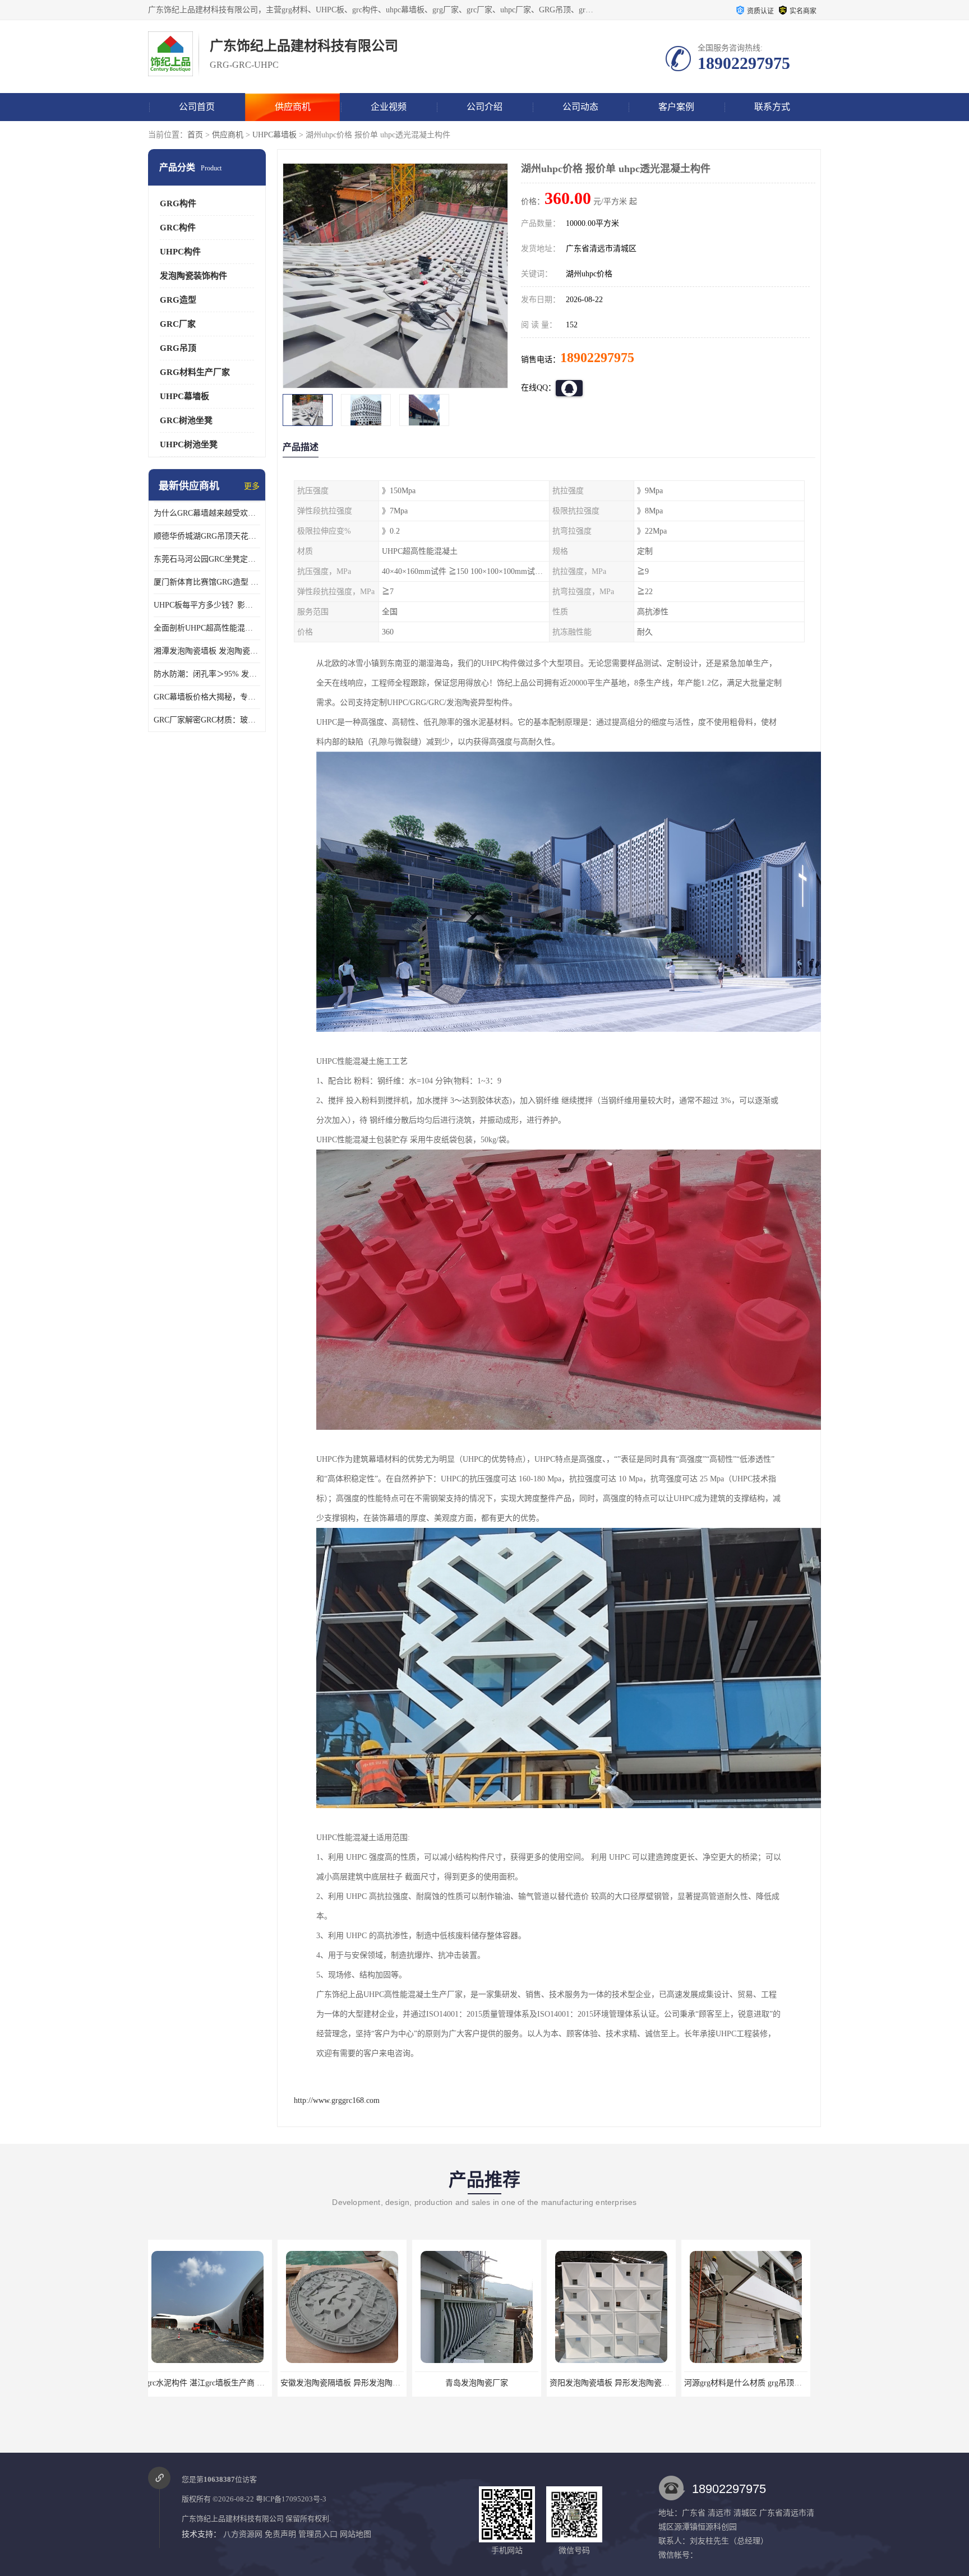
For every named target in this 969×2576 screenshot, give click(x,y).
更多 (252, 486)
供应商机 (293, 107)
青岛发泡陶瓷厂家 (213, 2383)
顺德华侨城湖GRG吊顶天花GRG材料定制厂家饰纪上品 (207, 536)
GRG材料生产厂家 (195, 372)
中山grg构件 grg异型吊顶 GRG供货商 (753, 2383)
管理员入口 (318, 2534)
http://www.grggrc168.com (337, 2100)
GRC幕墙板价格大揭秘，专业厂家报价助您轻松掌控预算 (207, 697)
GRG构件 (178, 203)
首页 (195, 135)
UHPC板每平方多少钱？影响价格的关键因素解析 (207, 605)
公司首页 (197, 107)
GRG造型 (178, 300)
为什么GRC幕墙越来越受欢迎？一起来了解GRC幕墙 (207, 513)
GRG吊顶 (178, 348)
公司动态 (580, 107)
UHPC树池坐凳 (189, 444)
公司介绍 (484, 107)
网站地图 (356, 2534)
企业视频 (389, 107)
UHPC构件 (180, 252)
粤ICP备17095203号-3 (291, 2499)
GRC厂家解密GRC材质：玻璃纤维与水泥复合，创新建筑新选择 (207, 720)
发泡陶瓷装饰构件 (193, 276)
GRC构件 (178, 228)
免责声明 (280, 2534)
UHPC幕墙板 (274, 135)
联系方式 (772, 107)
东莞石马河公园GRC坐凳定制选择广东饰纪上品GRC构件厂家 (207, 559)
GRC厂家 (178, 324)
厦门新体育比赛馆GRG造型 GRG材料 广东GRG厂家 (207, 582)
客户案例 (676, 107)
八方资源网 (243, 2534)
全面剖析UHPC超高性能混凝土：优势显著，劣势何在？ (207, 628)
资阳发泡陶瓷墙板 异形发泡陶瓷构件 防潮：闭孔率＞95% (385, 2383)
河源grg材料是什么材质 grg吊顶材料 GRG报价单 (504, 2383)
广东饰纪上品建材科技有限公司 (233, 2519)
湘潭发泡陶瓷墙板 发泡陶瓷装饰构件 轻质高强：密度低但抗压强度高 (207, 651)
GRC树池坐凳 (186, 420)
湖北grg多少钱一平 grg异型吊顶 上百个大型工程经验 (646, 2383)
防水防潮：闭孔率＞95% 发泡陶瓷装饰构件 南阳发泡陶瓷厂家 (207, 674)
